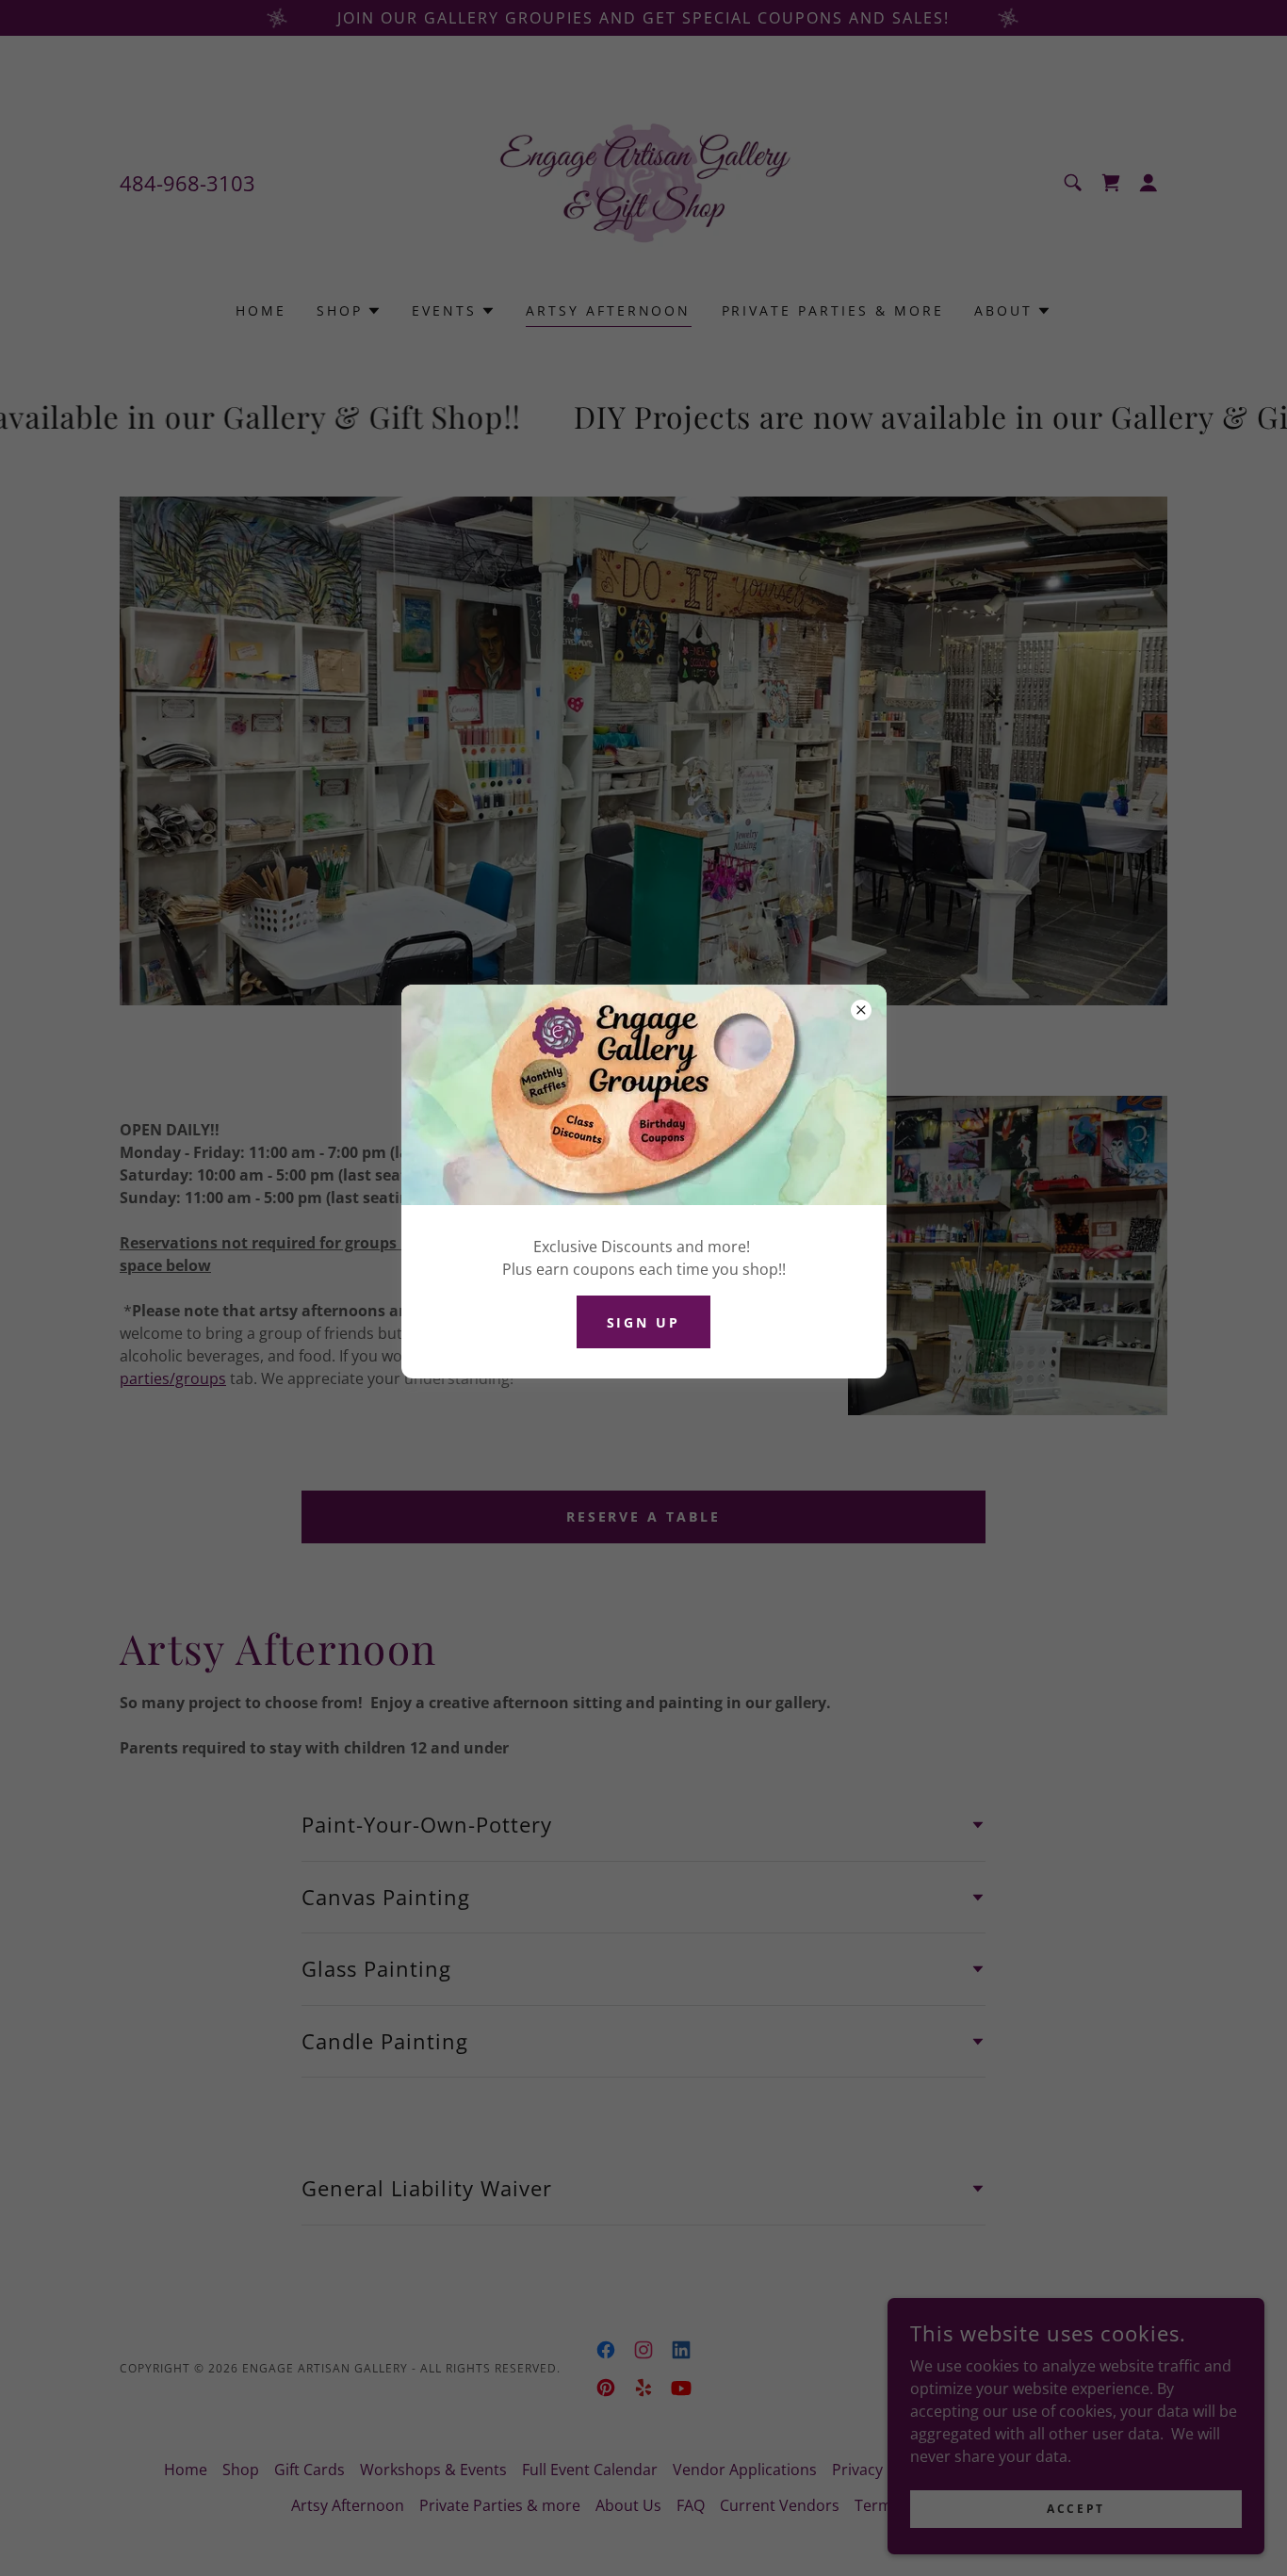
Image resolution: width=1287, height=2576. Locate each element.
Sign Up (644, 1322)
